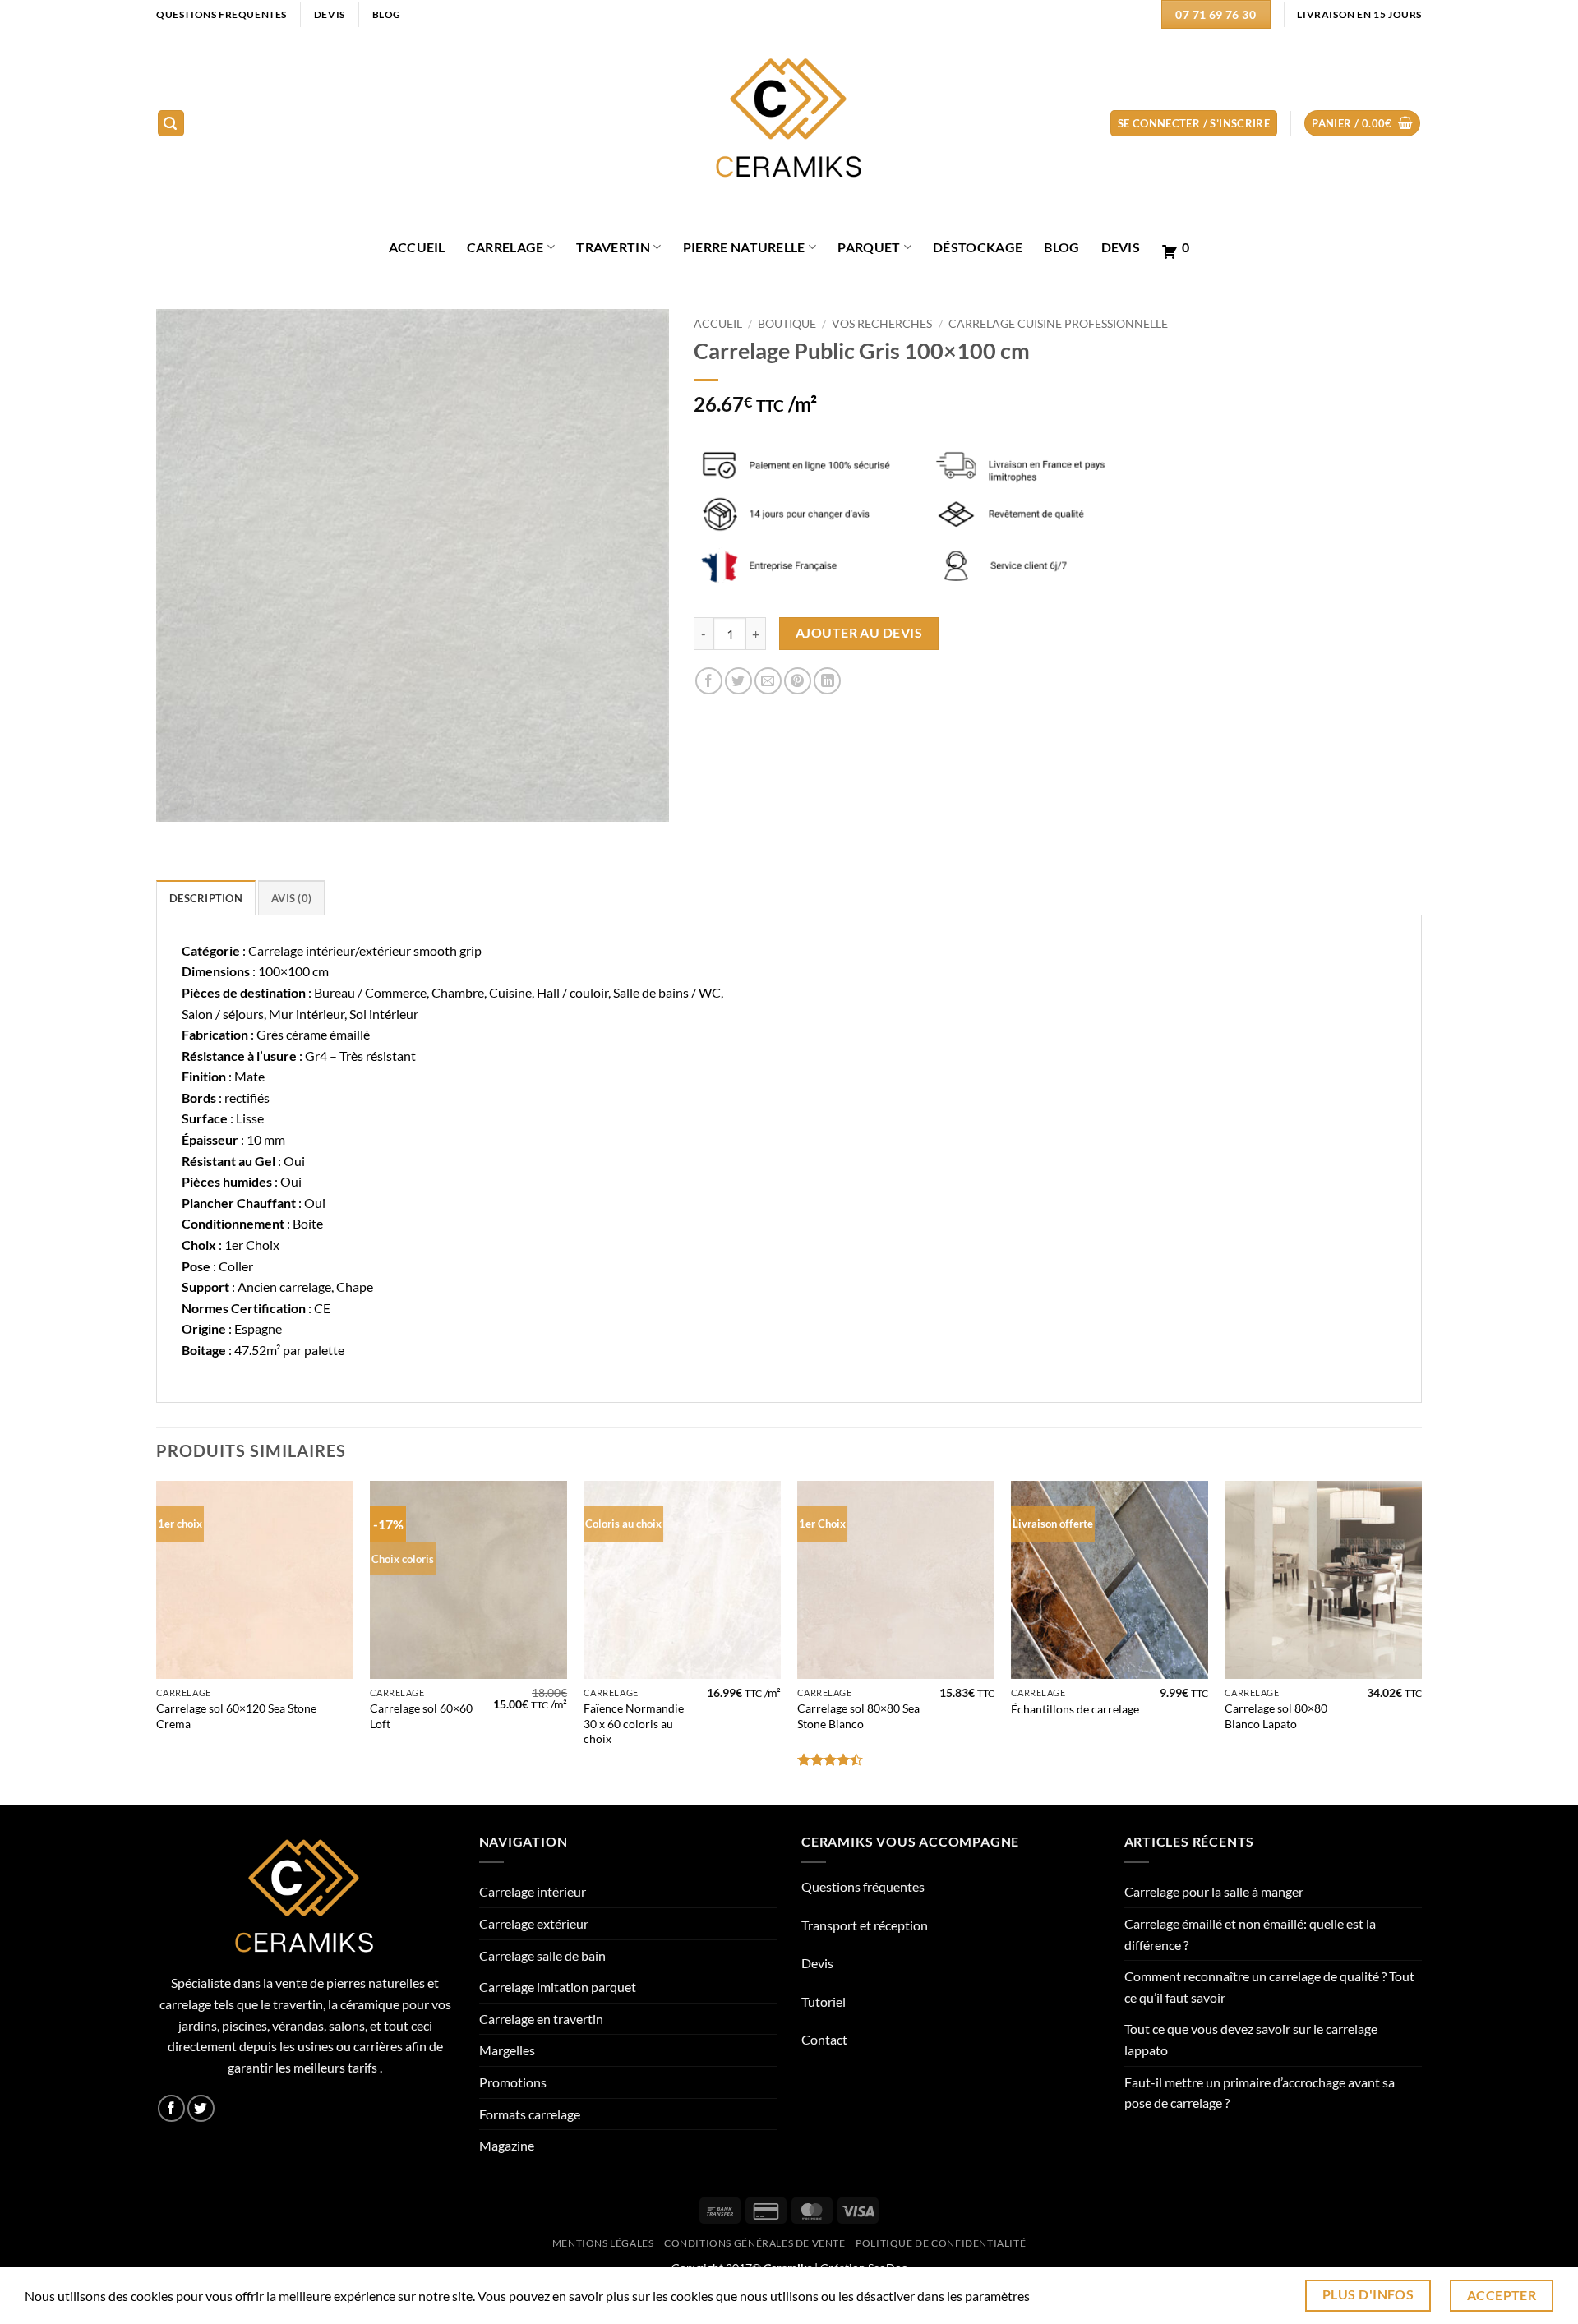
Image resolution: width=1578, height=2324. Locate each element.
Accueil (718, 324)
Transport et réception (865, 1925)
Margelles (507, 2050)
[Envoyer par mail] (768, 681)
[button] (171, 124)
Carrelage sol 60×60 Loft (421, 1716)
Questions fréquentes (863, 1886)
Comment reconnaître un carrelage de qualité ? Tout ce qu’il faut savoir (1269, 1987)
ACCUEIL (417, 247)
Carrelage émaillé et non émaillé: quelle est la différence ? (1250, 1934)
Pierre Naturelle (744, 247)
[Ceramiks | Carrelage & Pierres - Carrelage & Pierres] (789, 124)
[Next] (1421, 1642)
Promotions (513, 2082)
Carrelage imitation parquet (558, 1987)
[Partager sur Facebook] (709, 681)
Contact (824, 2039)
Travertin (613, 247)
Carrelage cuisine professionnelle (1058, 324)
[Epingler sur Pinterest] (798, 681)
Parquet (869, 247)
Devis (1121, 247)
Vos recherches (882, 324)
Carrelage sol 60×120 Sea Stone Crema (236, 1716)
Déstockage (978, 247)
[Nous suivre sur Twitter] (201, 2108)
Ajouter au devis (859, 633)
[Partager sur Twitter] (738, 681)
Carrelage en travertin (541, 2019)
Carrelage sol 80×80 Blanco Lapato (1276, 1716)
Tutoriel (824, 2001)
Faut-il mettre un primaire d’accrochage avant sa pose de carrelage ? (1260, 2093)
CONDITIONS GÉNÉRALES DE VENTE (755, 2243)
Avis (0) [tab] (291, 898)
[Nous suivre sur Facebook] (171, 2108)
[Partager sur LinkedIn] (827, 681)
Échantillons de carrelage (1075, 1709)
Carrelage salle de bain (542, 1955)
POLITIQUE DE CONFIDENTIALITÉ (941, 2243)
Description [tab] (206, 898)
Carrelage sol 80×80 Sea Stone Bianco (858, 1716)
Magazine (507, 2145)
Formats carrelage (530, 2114)
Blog (1061, 247)
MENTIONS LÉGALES (603, 2243)
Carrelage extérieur (534, 1923)
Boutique (787, 324)
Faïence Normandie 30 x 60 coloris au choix (634, 1723)
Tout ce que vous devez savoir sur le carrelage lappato (1251, 2039)
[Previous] (157, 1642)
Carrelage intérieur (533, 1891)
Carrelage (505, 247)
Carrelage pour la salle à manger (1214, 1891)
